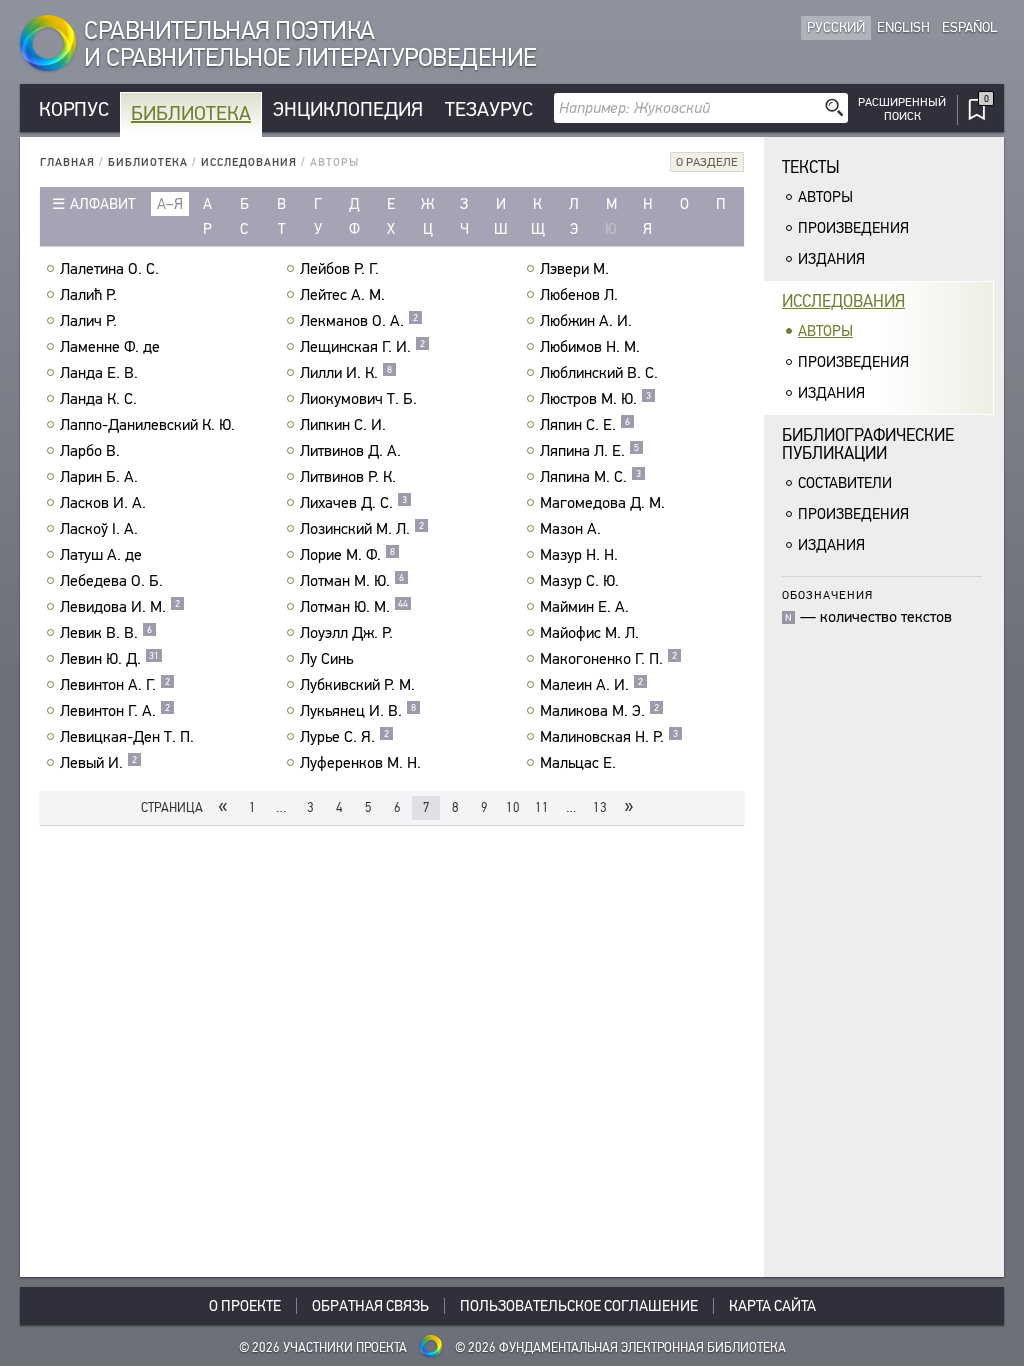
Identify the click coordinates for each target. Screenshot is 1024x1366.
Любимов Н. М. (590, 347)
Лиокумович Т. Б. (358, 399)
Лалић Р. (88, 295)
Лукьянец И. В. (358, 711)
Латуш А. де (101, 555)
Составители (845, 483)
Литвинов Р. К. (348, 477)
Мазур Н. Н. (579, 555)
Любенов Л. (579, 295)
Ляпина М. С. (590, 477)
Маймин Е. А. (584, 607)
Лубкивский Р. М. (357, 685)
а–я (170, 204)
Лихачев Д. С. (353, 503)
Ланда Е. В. (99, 373)
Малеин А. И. (591, 685)
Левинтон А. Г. (115, 685)
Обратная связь (370, 1306)
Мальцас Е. (578, 763)
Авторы (825, 197)
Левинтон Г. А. (115, 711)
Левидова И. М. (120, 607)
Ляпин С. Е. (585, 425)
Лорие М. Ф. (347, 555)
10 (513, 807)
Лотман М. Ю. (352, 581)
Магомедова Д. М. (602, 503)
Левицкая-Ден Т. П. (127, 737)
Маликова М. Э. (599, 711)
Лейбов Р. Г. (339, 269)
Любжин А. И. (586, 321)
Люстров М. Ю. (595, 399)
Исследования (249, 162)
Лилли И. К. (346, 373)
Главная (67, 162)
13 (600, 807)
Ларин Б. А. (99, 477)
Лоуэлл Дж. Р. (346, 633)
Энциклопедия (348, 109)
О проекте (245, 1306)
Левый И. (98, 763)
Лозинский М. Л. (362, 529)
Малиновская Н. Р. (609, 737)
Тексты (811, 167)
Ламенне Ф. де (110, 347)
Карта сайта (772, 1306)
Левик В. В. (106, 633)
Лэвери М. (574, 269)
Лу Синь (326, 659)
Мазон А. (570, 529)
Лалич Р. (88, 321)
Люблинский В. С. (599, 373)
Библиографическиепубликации (868, 444)
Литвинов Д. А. (350, 451)
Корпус (74, 109)
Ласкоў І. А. (99, 529)
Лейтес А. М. (342, 295)
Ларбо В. (90, 451)
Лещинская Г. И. (362, 347)
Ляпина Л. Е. (589, 451)
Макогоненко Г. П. (608, 659)
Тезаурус (489, 109)
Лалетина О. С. (109, 269)
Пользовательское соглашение (579, 1306)
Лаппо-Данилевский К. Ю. (147, 425)
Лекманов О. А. (359, 321)
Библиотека (191, 113)
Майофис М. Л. (589, 633)
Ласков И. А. (103, 503)
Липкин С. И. (343, 425)
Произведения (853, 228)
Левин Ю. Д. (109, 659)
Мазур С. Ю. (579, 581)
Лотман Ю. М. (354, 607)
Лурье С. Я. (344, 737)
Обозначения (827, 594)
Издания (831, 259)
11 (542, 807)
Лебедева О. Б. (111, 581)
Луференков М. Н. (360, 763)
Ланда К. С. (98, 399)
